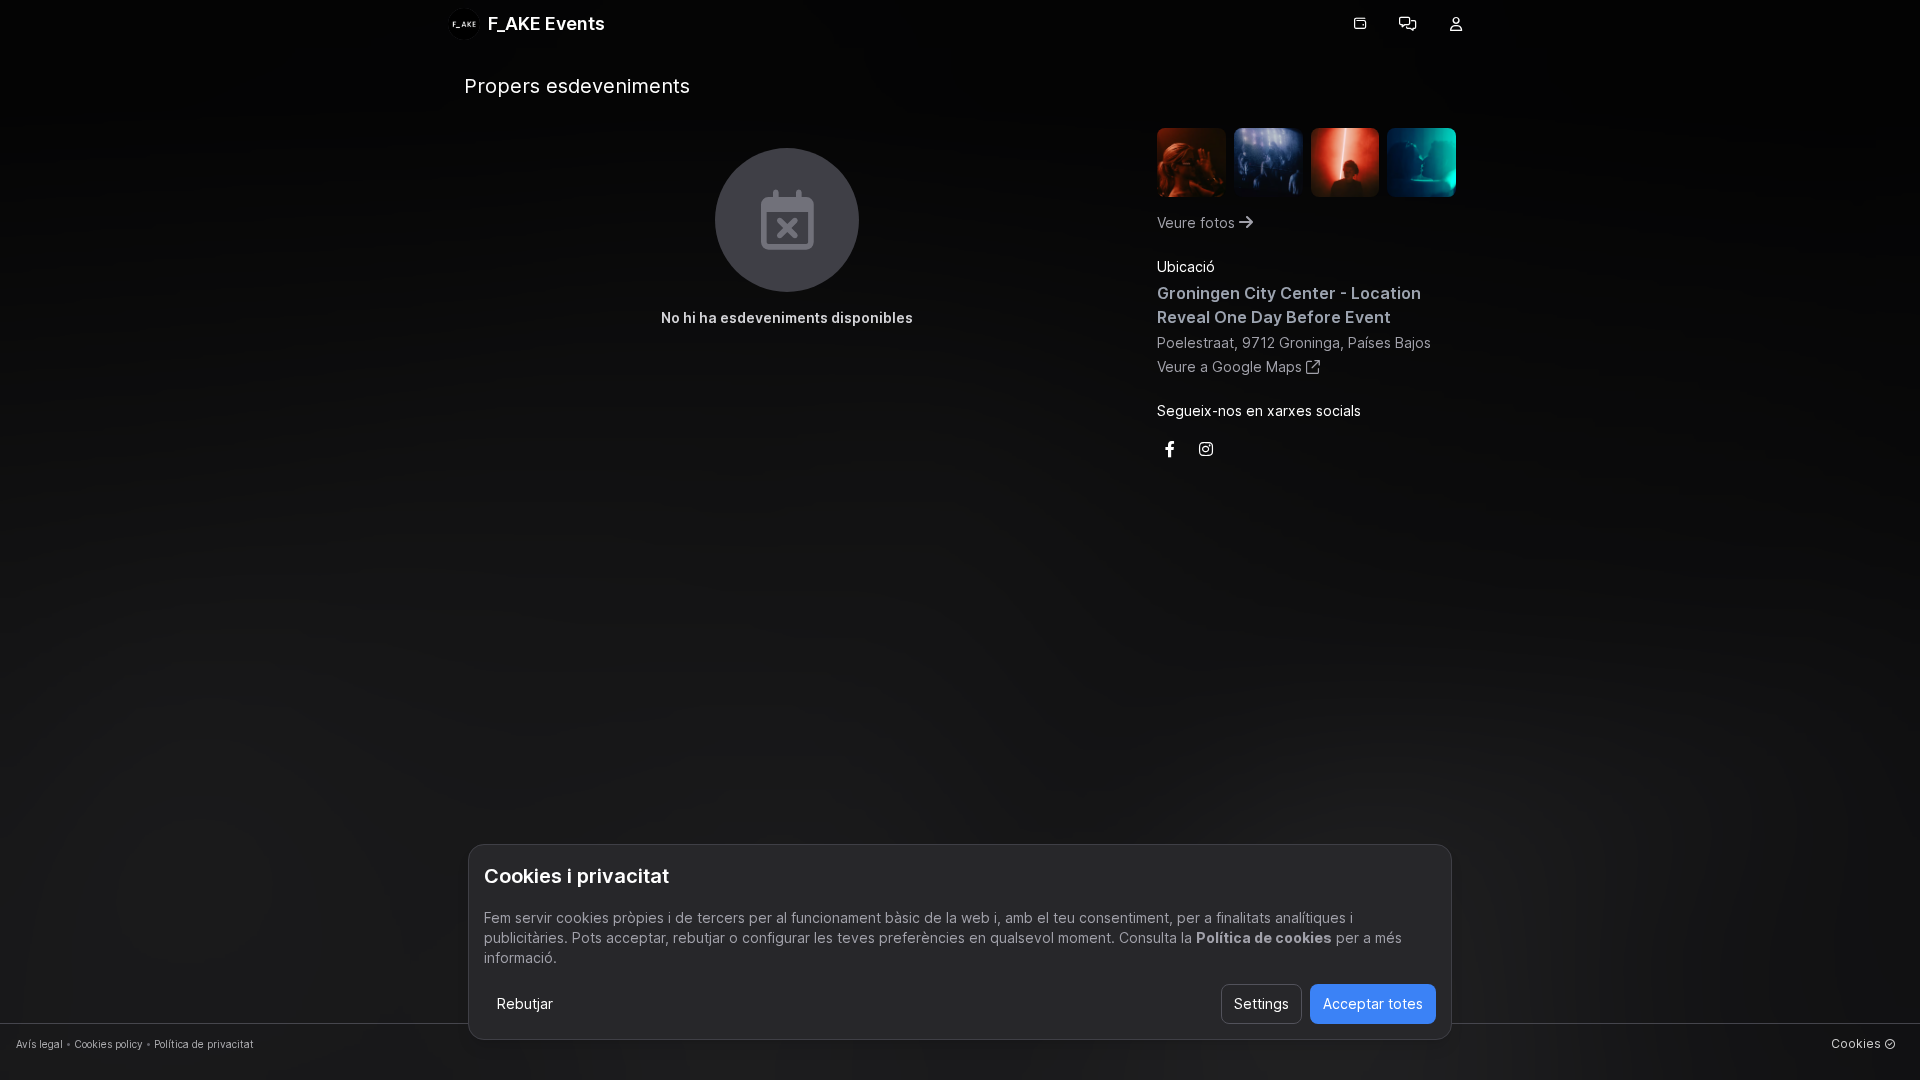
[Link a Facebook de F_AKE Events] (1170, 449)
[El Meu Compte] (1456, 24)
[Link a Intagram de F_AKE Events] (1206, 449)
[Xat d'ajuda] (1408, 24)
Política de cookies (1264, 937)
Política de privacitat (204, 1044)
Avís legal (39, 1044)
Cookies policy (108, 1044)
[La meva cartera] (1360, 24)
